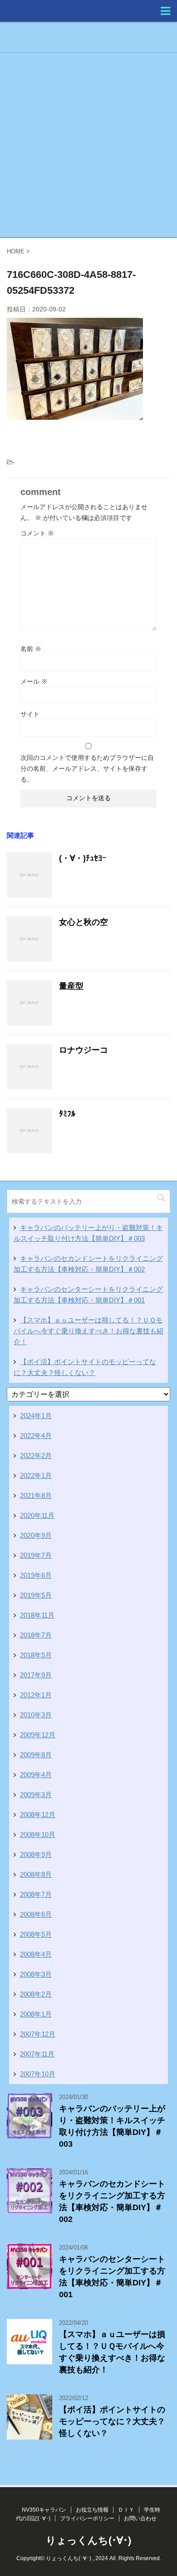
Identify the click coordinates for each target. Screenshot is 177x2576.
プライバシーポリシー (87, 2518)
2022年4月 (36, 1436)
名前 (31, 649)
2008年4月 (36, 1954)
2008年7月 (36, 1894)
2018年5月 (36, 1655)
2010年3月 (36, 1715)
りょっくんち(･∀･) (88, 2540)
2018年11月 (37, 1615)
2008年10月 (38, 1835)
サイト (30, 714)
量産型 (71, 986)
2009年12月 (38, 1735)
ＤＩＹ (126, 2510)
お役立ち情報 (92, 2510)
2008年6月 (36, 1914)
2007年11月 (37, 2054)
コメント (37, 533)
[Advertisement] (88, 145)
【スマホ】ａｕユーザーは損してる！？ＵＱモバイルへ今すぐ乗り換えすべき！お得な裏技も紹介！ (88, 1331)
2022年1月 (36, 1475)
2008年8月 (36, 1874)
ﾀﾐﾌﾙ (67, 1114)
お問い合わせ (140, 2518)
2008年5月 (36, 1934)
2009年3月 (36, 1795)
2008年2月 (36, 1994)
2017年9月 (36, 1675)
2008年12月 (38, 1815)
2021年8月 (36, 1495)
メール (34, 681)
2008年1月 (36, 2014)
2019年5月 (36, 1595)
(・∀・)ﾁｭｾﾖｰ (83, 858)
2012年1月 (36, 1695)
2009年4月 (36, 1775)
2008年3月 (36, 1974)
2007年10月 (38, 2074)
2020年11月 (37, 1515)
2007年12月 (38, 2034)
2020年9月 (36, 1535)
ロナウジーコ (84, 1050)
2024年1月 (36, 1416)
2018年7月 (36, 1635)
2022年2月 (36, 1456)
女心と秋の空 (84, 922)
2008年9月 (36, 1854)
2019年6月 (36, 1575)
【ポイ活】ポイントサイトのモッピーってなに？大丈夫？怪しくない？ (112, 2421)
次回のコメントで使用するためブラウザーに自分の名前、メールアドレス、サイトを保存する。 (87, 768)
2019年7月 (36, 1555)
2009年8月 (36, 1755)
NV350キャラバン (44, 2510)
